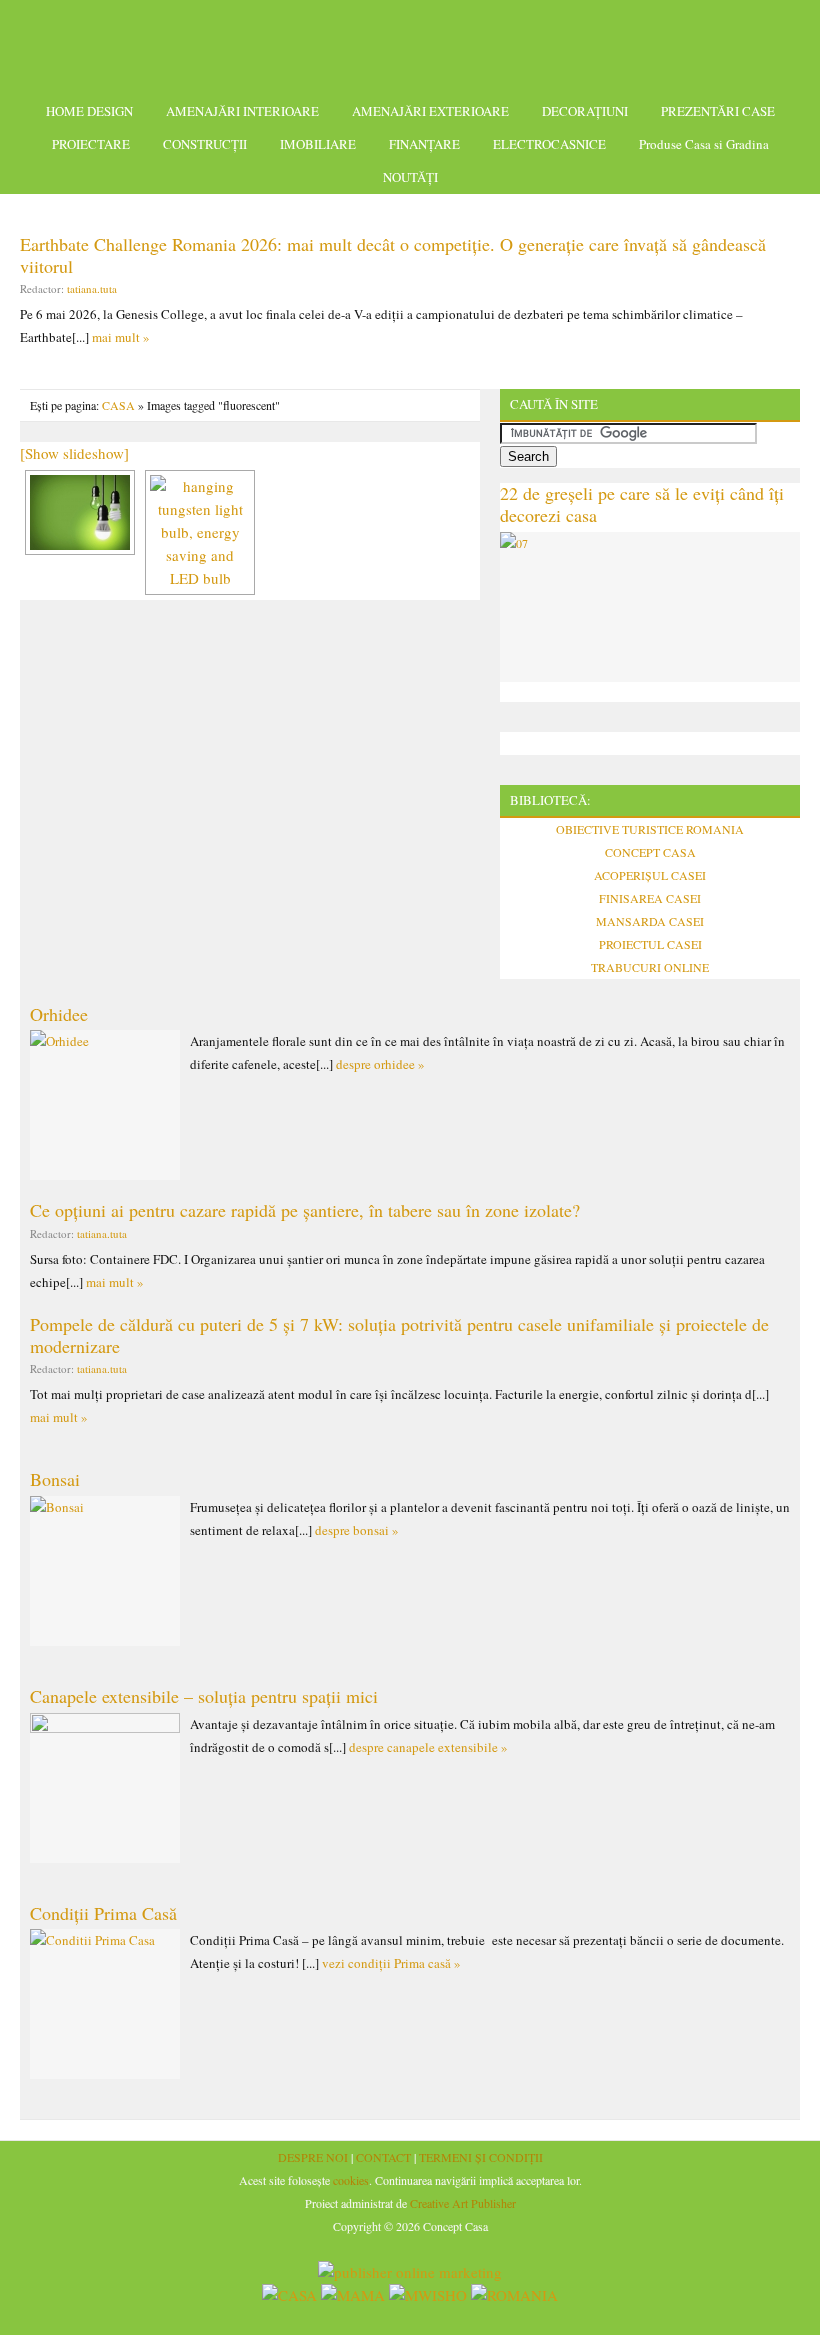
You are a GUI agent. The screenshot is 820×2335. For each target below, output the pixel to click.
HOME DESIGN (89, 111)
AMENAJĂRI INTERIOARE (242, 111)
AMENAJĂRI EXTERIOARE (430, 111)
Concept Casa (410, 42)
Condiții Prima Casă (103, 1913)
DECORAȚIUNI (585, 111)
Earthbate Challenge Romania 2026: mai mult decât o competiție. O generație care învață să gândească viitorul (393, 255)
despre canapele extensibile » (428, 1747)
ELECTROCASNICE (549, 144)
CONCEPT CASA (650, 852)
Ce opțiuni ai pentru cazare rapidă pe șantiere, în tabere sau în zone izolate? (305, 1210)
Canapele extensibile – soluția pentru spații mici (204, 1696)
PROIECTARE (91, 144)
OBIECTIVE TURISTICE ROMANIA (650, 829)
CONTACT (383, 2157)
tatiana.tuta (92, 288)
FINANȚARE (424, 144)
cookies (351, 2180)
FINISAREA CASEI (650, 898)
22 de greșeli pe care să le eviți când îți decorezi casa (642, 504)
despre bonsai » (357, 1530)
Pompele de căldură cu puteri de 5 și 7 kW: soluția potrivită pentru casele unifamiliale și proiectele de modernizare (399, 1335)
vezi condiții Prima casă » (391, 1963)
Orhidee (59, 1014)
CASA (118, 405)
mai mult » (121, 337)
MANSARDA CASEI (650, 921)
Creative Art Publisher (463, 2203)
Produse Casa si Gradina (704, 144)
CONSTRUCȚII (205, 144)
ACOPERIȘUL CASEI (650, 875)
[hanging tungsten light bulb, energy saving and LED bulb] (80, 512)
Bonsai (55, 1479)
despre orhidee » (380, 1064)
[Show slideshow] (74, 453)
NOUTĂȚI (410, 177)
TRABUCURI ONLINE (650, 967)
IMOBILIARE (318, 144)
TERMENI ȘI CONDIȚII (481, 2157)
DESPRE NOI (313, 2157)
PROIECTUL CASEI (650, 944)
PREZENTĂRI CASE (718, 111)
